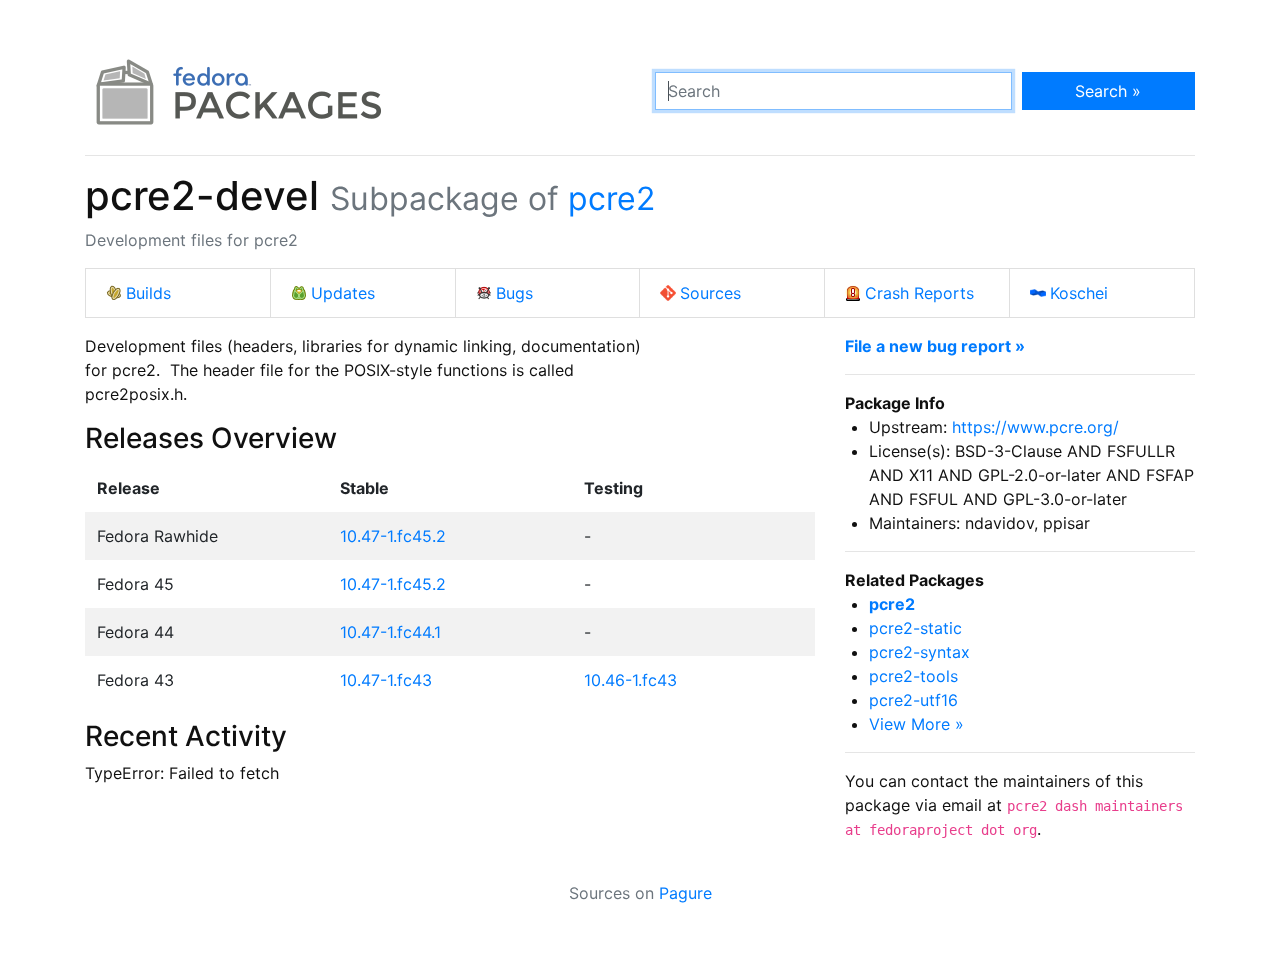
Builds (148, 293)
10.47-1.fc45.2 (393, 536)
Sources (710, 293)
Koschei (1079, 293)
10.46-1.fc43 (630, 680)
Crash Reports (919, 293)
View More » (916, 724)
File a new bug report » (935, 346)
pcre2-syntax (919, 652)
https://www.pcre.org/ (1035, 427)
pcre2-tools (913, 676)
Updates (343, 293)
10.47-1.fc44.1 (390, 632)
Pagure (685, 893)
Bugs (514, 293)
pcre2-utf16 (913, 700)
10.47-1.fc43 (386, 680)
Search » (1108, 91)
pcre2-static (915, 628)
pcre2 (611, 198)
